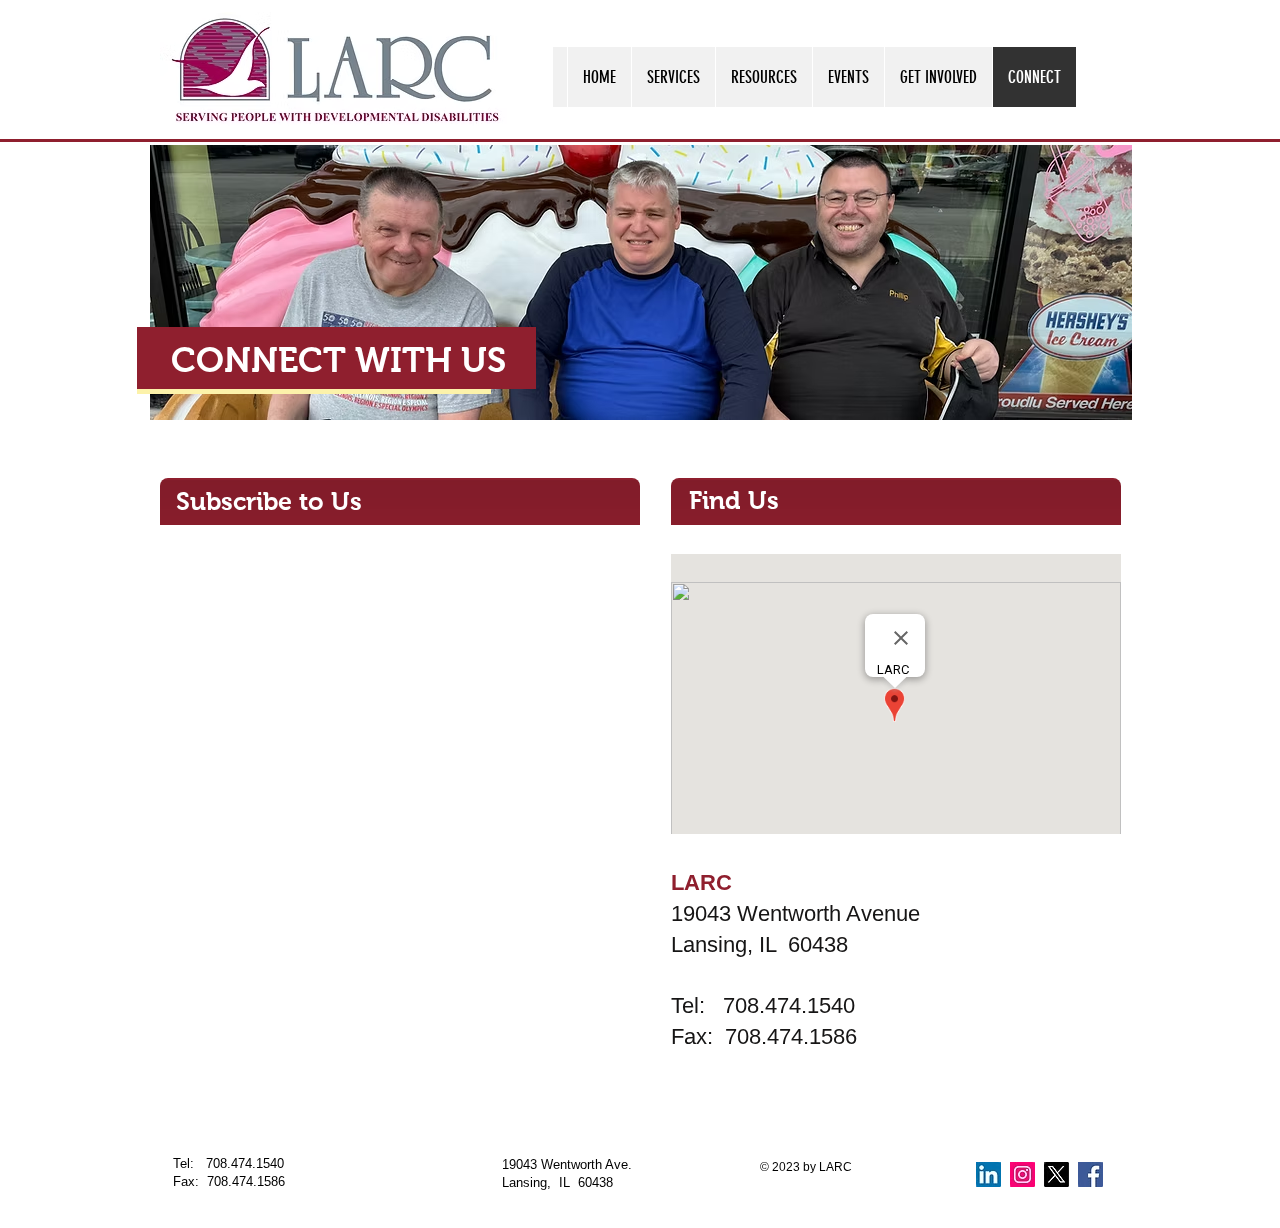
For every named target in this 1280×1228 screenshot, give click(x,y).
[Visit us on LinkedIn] (988, 1174)
